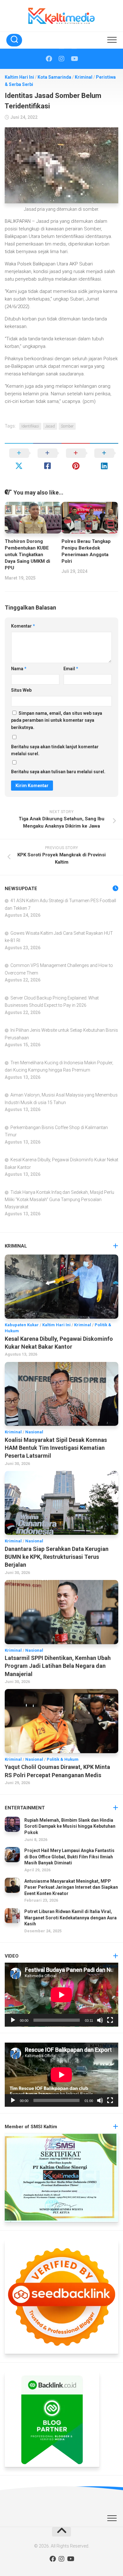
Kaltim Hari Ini (19, 77)
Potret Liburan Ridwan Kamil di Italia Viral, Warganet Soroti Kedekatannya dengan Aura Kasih (70, 1918)
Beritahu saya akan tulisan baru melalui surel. (58, 772)
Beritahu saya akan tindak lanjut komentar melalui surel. (55, 750)
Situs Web (21, 690)
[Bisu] (100, 2020)
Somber (67, 426)
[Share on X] (19, 459)
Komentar (23, 626)
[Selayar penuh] (110, 2020)
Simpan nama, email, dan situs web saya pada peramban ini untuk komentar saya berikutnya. (57, 720)
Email (71, 669)
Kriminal (84, 77)
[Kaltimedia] (49, 59)
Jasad (50, 426)
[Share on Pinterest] (76, 459)
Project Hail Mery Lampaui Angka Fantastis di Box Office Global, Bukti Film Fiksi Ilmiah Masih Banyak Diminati (69, 1857)
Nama (19, 669)
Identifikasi (30, 426)
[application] (61, 1995)
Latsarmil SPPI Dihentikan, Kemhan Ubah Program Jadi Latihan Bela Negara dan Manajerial (58, 1666)
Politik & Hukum (63, 1759)
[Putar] (13, 2020)
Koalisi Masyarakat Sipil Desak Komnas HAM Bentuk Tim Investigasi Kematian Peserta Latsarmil (56, 1448)
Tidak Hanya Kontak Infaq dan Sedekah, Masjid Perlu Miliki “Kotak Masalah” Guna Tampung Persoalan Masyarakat (59, 1200)
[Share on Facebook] (47, 459)
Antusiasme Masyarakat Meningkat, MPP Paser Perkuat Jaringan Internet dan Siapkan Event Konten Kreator (71, 1887)
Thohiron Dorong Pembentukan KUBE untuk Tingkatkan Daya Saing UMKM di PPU (27, 555)
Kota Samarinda (54, 77)
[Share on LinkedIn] (104, 459)
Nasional (34, 1432)
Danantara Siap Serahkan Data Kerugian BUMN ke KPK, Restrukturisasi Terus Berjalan (57, 1557)
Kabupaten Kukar (22, 1325)
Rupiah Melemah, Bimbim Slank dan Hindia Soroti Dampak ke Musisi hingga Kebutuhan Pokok (70, 1826)
